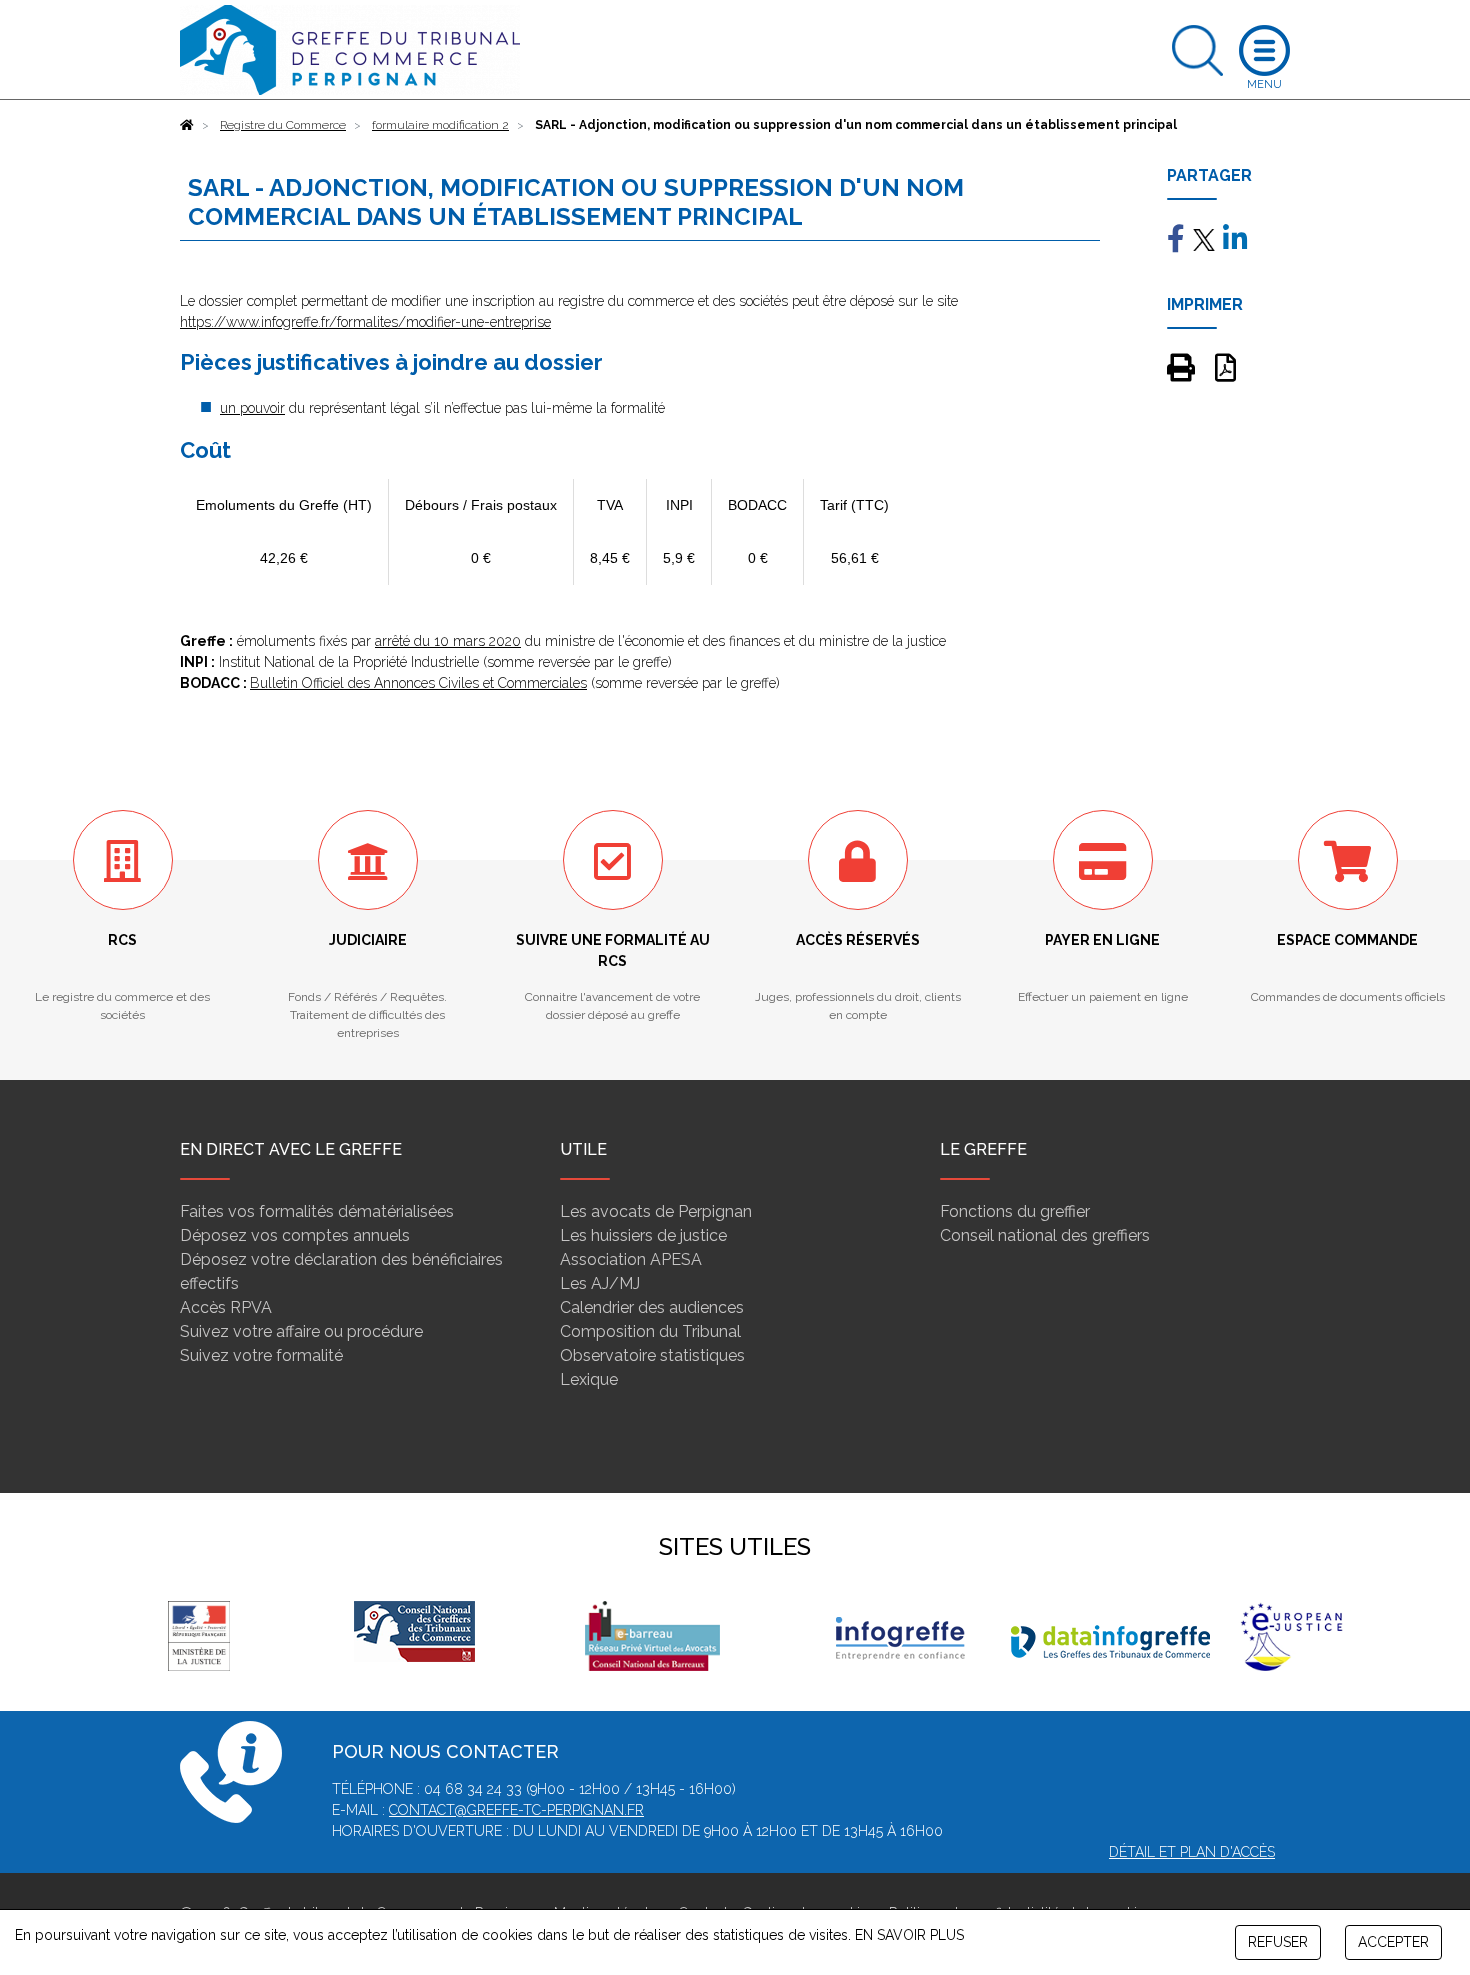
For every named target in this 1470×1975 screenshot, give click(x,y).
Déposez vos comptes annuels (295, 1235)
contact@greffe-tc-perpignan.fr (516, 1810)
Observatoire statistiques (652, 1355)
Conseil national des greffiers (1045, 1235)
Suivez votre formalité (261, 1355)
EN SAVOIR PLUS (909, 1935)
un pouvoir (252, 408)
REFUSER (1278, 1942)
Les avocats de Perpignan (656, 1211)
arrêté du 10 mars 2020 (448, 641)
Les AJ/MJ (600, 1283)
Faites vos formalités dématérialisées (317, 1211)
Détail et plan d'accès (1192, 1852)
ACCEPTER (1393, 1942)
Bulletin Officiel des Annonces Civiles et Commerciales (418, 683)
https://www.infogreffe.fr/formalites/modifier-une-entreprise (365, 322)
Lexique (589, 1379)
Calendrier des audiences (652, 1307)
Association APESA (631, 1259)
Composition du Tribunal (650, 1331)
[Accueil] (187, 125)
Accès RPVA (226, 1307)
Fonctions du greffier (1015, 1211)
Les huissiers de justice (643, 1235)
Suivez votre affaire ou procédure (301, 1331)
